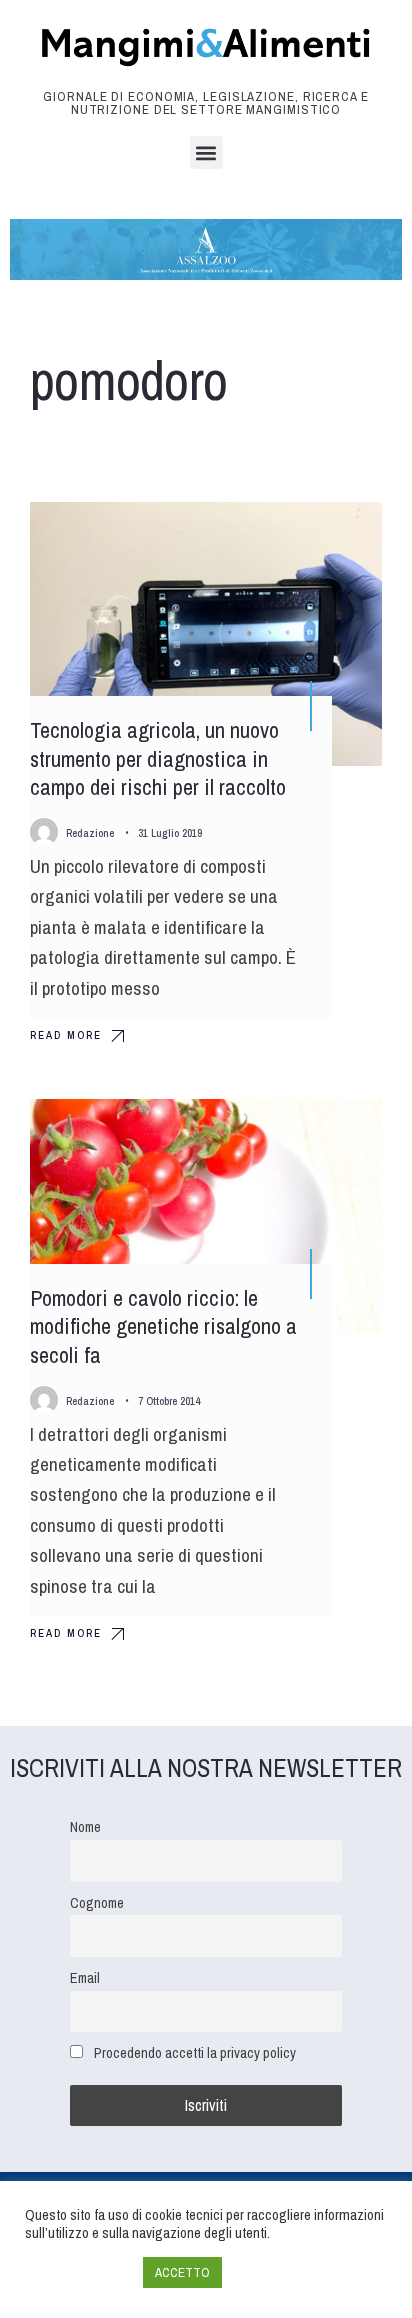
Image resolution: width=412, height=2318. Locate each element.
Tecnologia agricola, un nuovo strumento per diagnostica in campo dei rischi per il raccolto (158, 758)
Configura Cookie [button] (79, 2273)
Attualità (332, 1132)
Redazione (90, 833)
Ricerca (335, 535)
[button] (206, 152)
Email (85, 1977)
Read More (66, 1035)
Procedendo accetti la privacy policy (195, 2052)
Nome (85, 1826)
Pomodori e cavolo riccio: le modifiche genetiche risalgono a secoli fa (163, 1326)
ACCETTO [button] (182, 2272)
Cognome (97, 1902)
